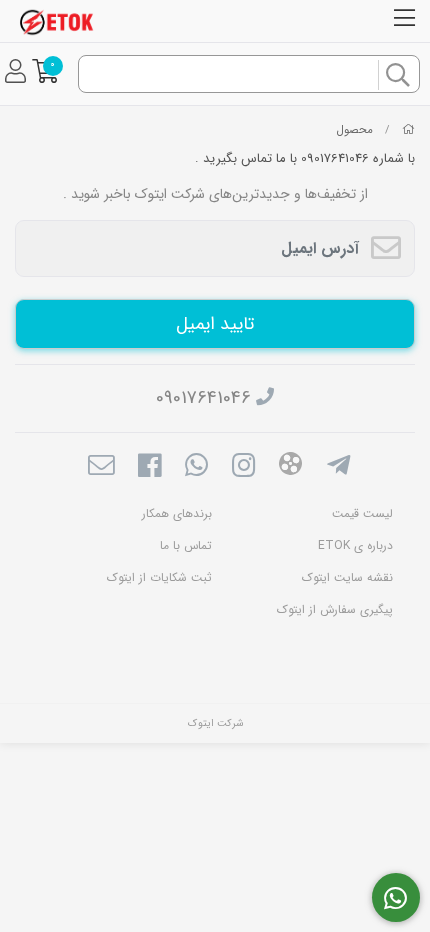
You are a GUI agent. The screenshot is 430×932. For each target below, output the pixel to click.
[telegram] (338, 468)
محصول (354, 130)
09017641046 (203, 398)
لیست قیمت (362, 513)
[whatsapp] (196, 468)
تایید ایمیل (214, 324)
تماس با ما (186, 545)
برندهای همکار (177, 513)
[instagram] (243, 468)
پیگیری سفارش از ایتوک (335, 609)
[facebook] (148, 468)
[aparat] (290, 467)
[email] (101, 468)
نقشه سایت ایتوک (347, 577)
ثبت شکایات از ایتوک (159, 577)
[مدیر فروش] (396, 898)
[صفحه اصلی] (408, 130)
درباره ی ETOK (355, 545)
